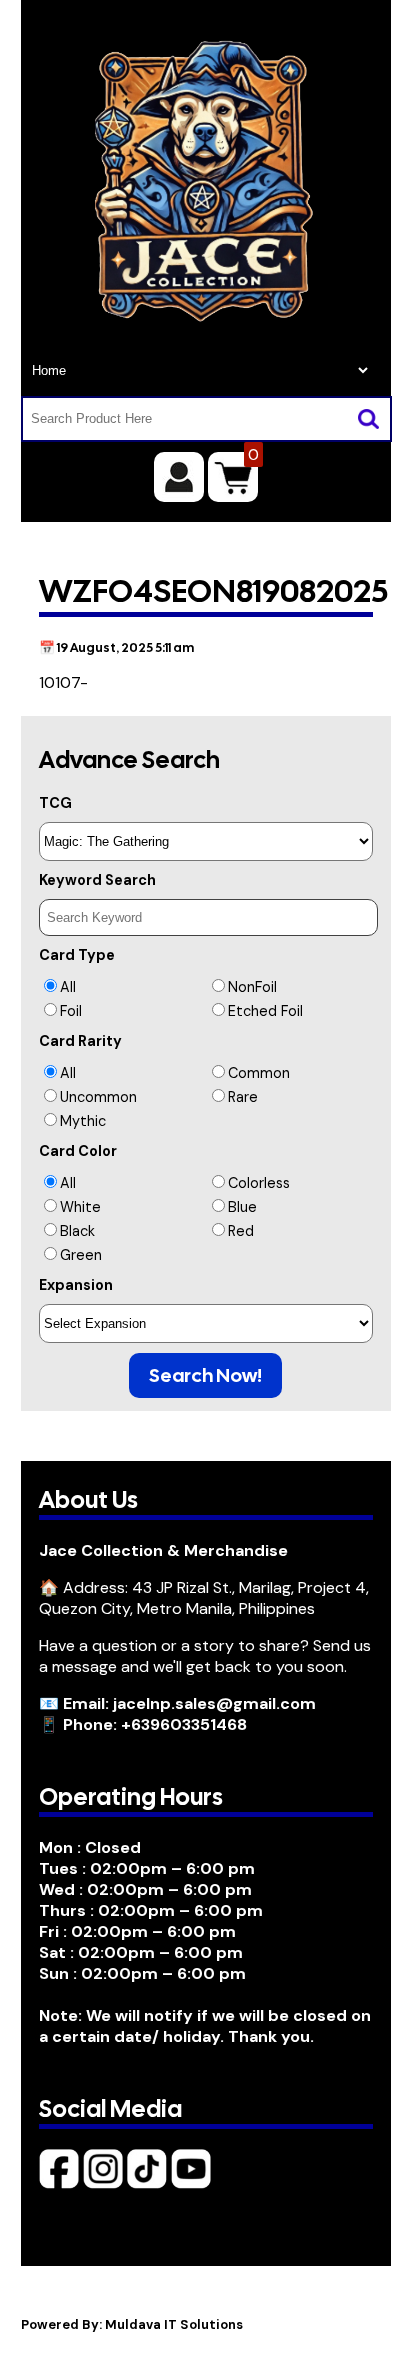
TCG (55, 803)
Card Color (78, 1151)
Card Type (77, 955)
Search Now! (205, 1375)
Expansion (76, 1285)
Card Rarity (80, 1041)
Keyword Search (97, 880)
